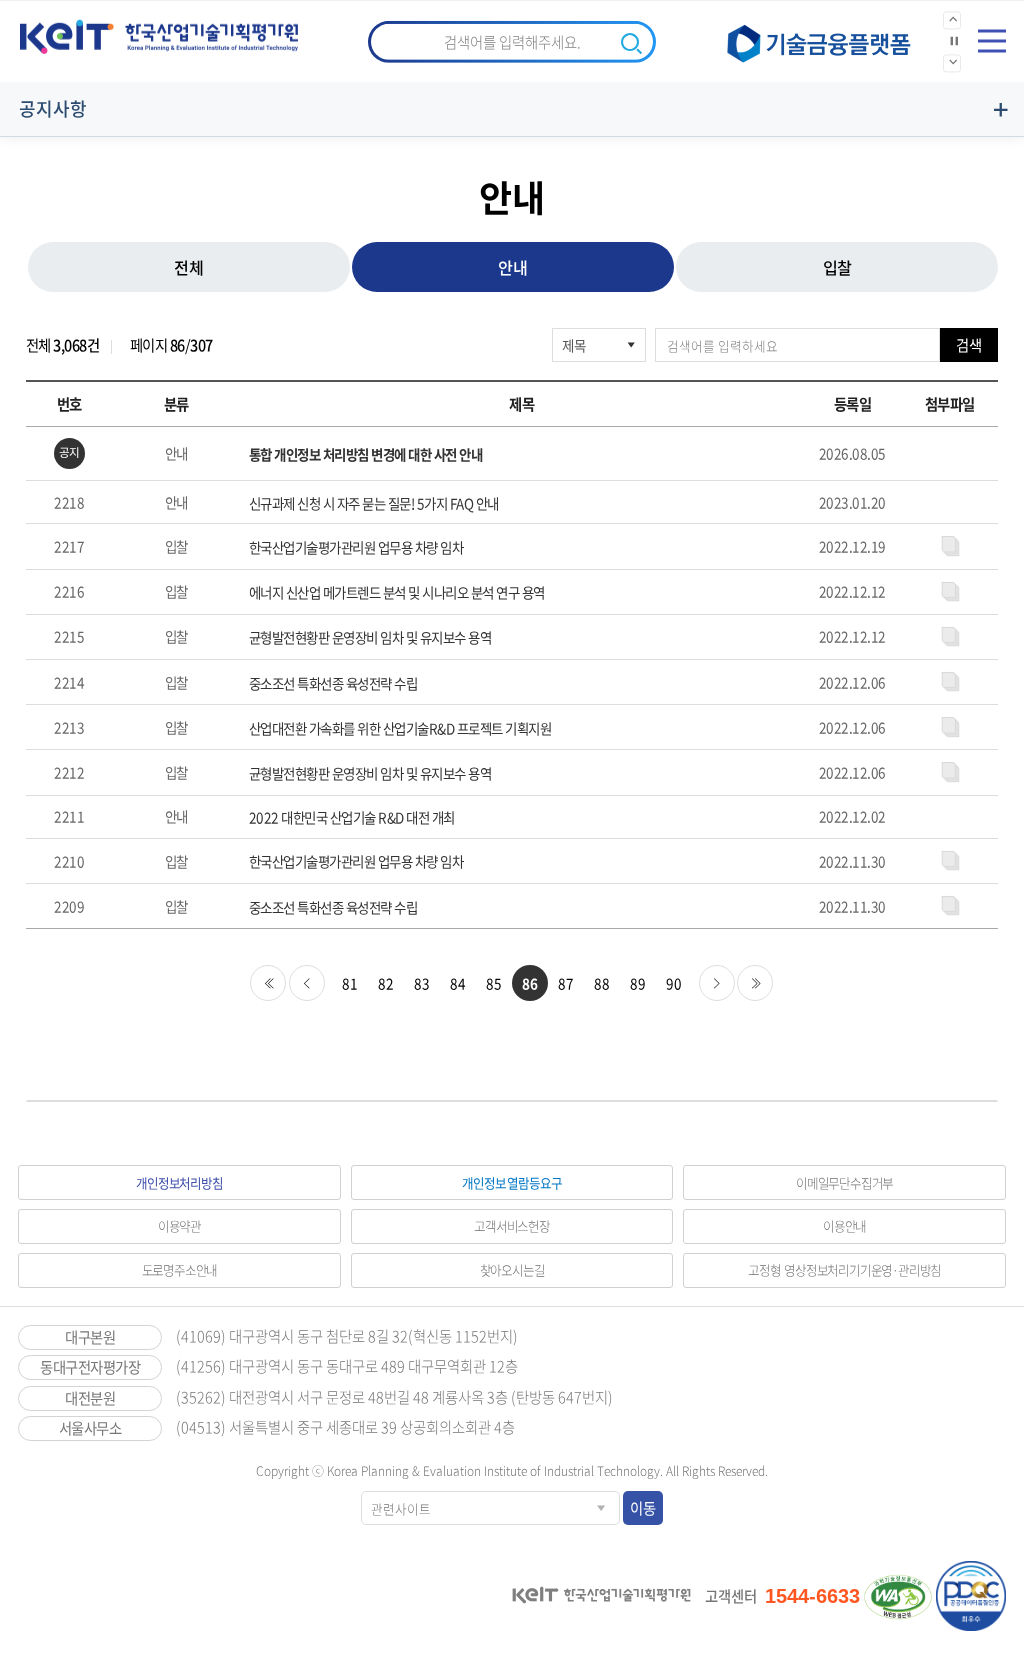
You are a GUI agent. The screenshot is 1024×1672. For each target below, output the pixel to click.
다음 (717, 983)
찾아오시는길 (512, 1269)
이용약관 (179, 1225)
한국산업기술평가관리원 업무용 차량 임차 (356, 547)
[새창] (826, 42)
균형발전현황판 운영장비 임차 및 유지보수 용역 (370, 637)
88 (601, 983)
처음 (268, 983)
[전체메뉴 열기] (992, 41)
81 (349, 983)
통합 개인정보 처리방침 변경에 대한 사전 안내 (366, 454)
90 (673, 983)
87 (565, 983)
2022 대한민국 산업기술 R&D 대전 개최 (352, 817)
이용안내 (844, 1225)
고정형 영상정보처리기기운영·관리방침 (844, 1269)
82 (385, 983)
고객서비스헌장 (512, 1225)
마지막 (755, 983)
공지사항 (53, 108)
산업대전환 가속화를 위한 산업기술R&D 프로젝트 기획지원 (400, 728)
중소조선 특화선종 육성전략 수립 (333, 683)
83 (421, 983)
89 (637, 983)
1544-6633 (812, 1596)
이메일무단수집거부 (844, 1182)
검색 (969, 345)
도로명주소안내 (180, 1269)
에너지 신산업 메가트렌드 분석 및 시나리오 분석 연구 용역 (397, 592)
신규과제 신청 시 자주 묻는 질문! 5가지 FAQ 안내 (374, 503)
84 (457, 983)
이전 (307, 983)
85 (493, 983)
